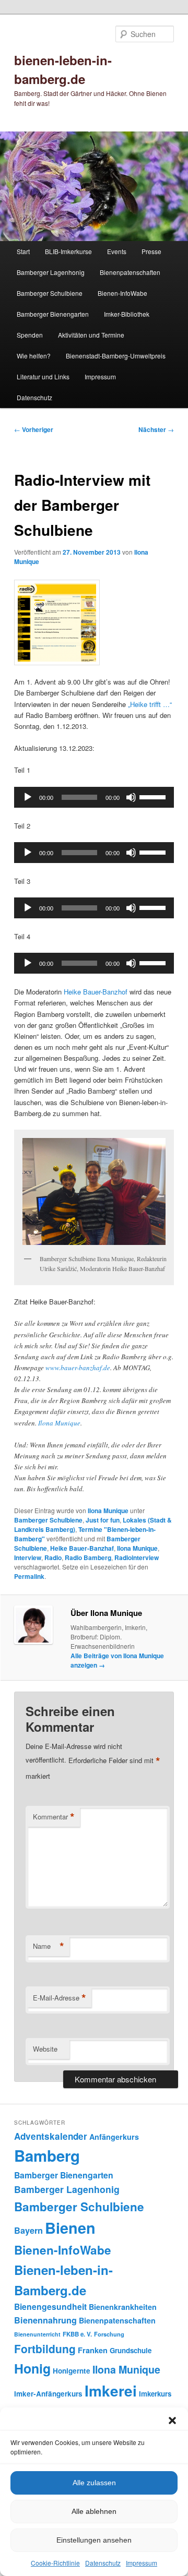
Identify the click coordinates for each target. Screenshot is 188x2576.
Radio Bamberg (88, 1557)
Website (45, 2049)
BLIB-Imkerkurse (68, 251)
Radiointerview (137, 1557)
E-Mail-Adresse (60, 1998)
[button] (172, 2421)
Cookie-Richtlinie (55, 2563)
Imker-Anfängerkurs (48, 2394)
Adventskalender (51, 2136)
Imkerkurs (155, 2394)
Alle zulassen (94, 2483)
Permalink (29, 1576)
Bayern (28, 2230)
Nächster (156, 429)
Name (49, 1946)
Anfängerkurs (114, 2137)
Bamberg (47, 2155)
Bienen (70, 2228)
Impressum (142, 2563)
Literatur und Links (43, 376)
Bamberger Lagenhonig (51, 272)
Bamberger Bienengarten (53, 314)
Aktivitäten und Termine (91, 335)
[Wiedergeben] (28, 797)
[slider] (154, 796)
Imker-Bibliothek (127, 314)
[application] (94, 797)
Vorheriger (34, 429)
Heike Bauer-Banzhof (96, 992)
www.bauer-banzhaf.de (78, 1368)
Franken (93, 2350)
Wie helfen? (34, 356)
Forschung (109, 2334)
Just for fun (103, 1520)
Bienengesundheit (50, 2307)
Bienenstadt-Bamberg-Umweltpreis (116, 356)
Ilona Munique (59, 1423)
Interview (28, 1557)
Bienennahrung (45, 2320)
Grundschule (131, 2350)
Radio (53, 1557)
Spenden (30, 335)
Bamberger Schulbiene (50, 293)
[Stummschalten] (131, 797)
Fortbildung (45, 2349)
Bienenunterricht (37, 2334)
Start (23, 251)
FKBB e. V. (77, 2334)
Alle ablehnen (94, 2511)
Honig (32, 2368)
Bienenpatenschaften (130, 272)
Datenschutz (103, 2563)
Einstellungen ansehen (94, 2540)
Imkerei (111, 2391)
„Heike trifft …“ (150, 704)
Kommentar (54, 1817)
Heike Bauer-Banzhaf (82, 1548)
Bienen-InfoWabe (122, 293)
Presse (151, 251)
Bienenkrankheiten (123, 2307)
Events (117, 251)
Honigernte (72, 2371)
